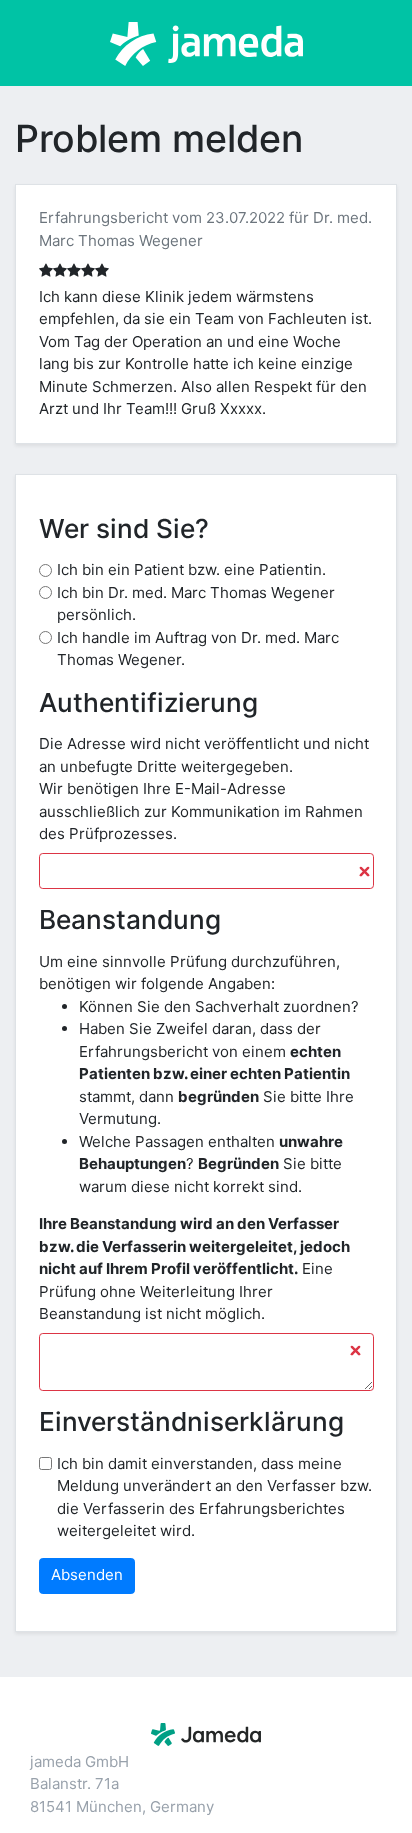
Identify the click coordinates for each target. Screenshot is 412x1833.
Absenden (87, 1574)
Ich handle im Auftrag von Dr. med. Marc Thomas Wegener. (198, 649)
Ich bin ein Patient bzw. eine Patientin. (191, 569)
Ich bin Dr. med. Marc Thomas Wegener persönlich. (196, 604)
